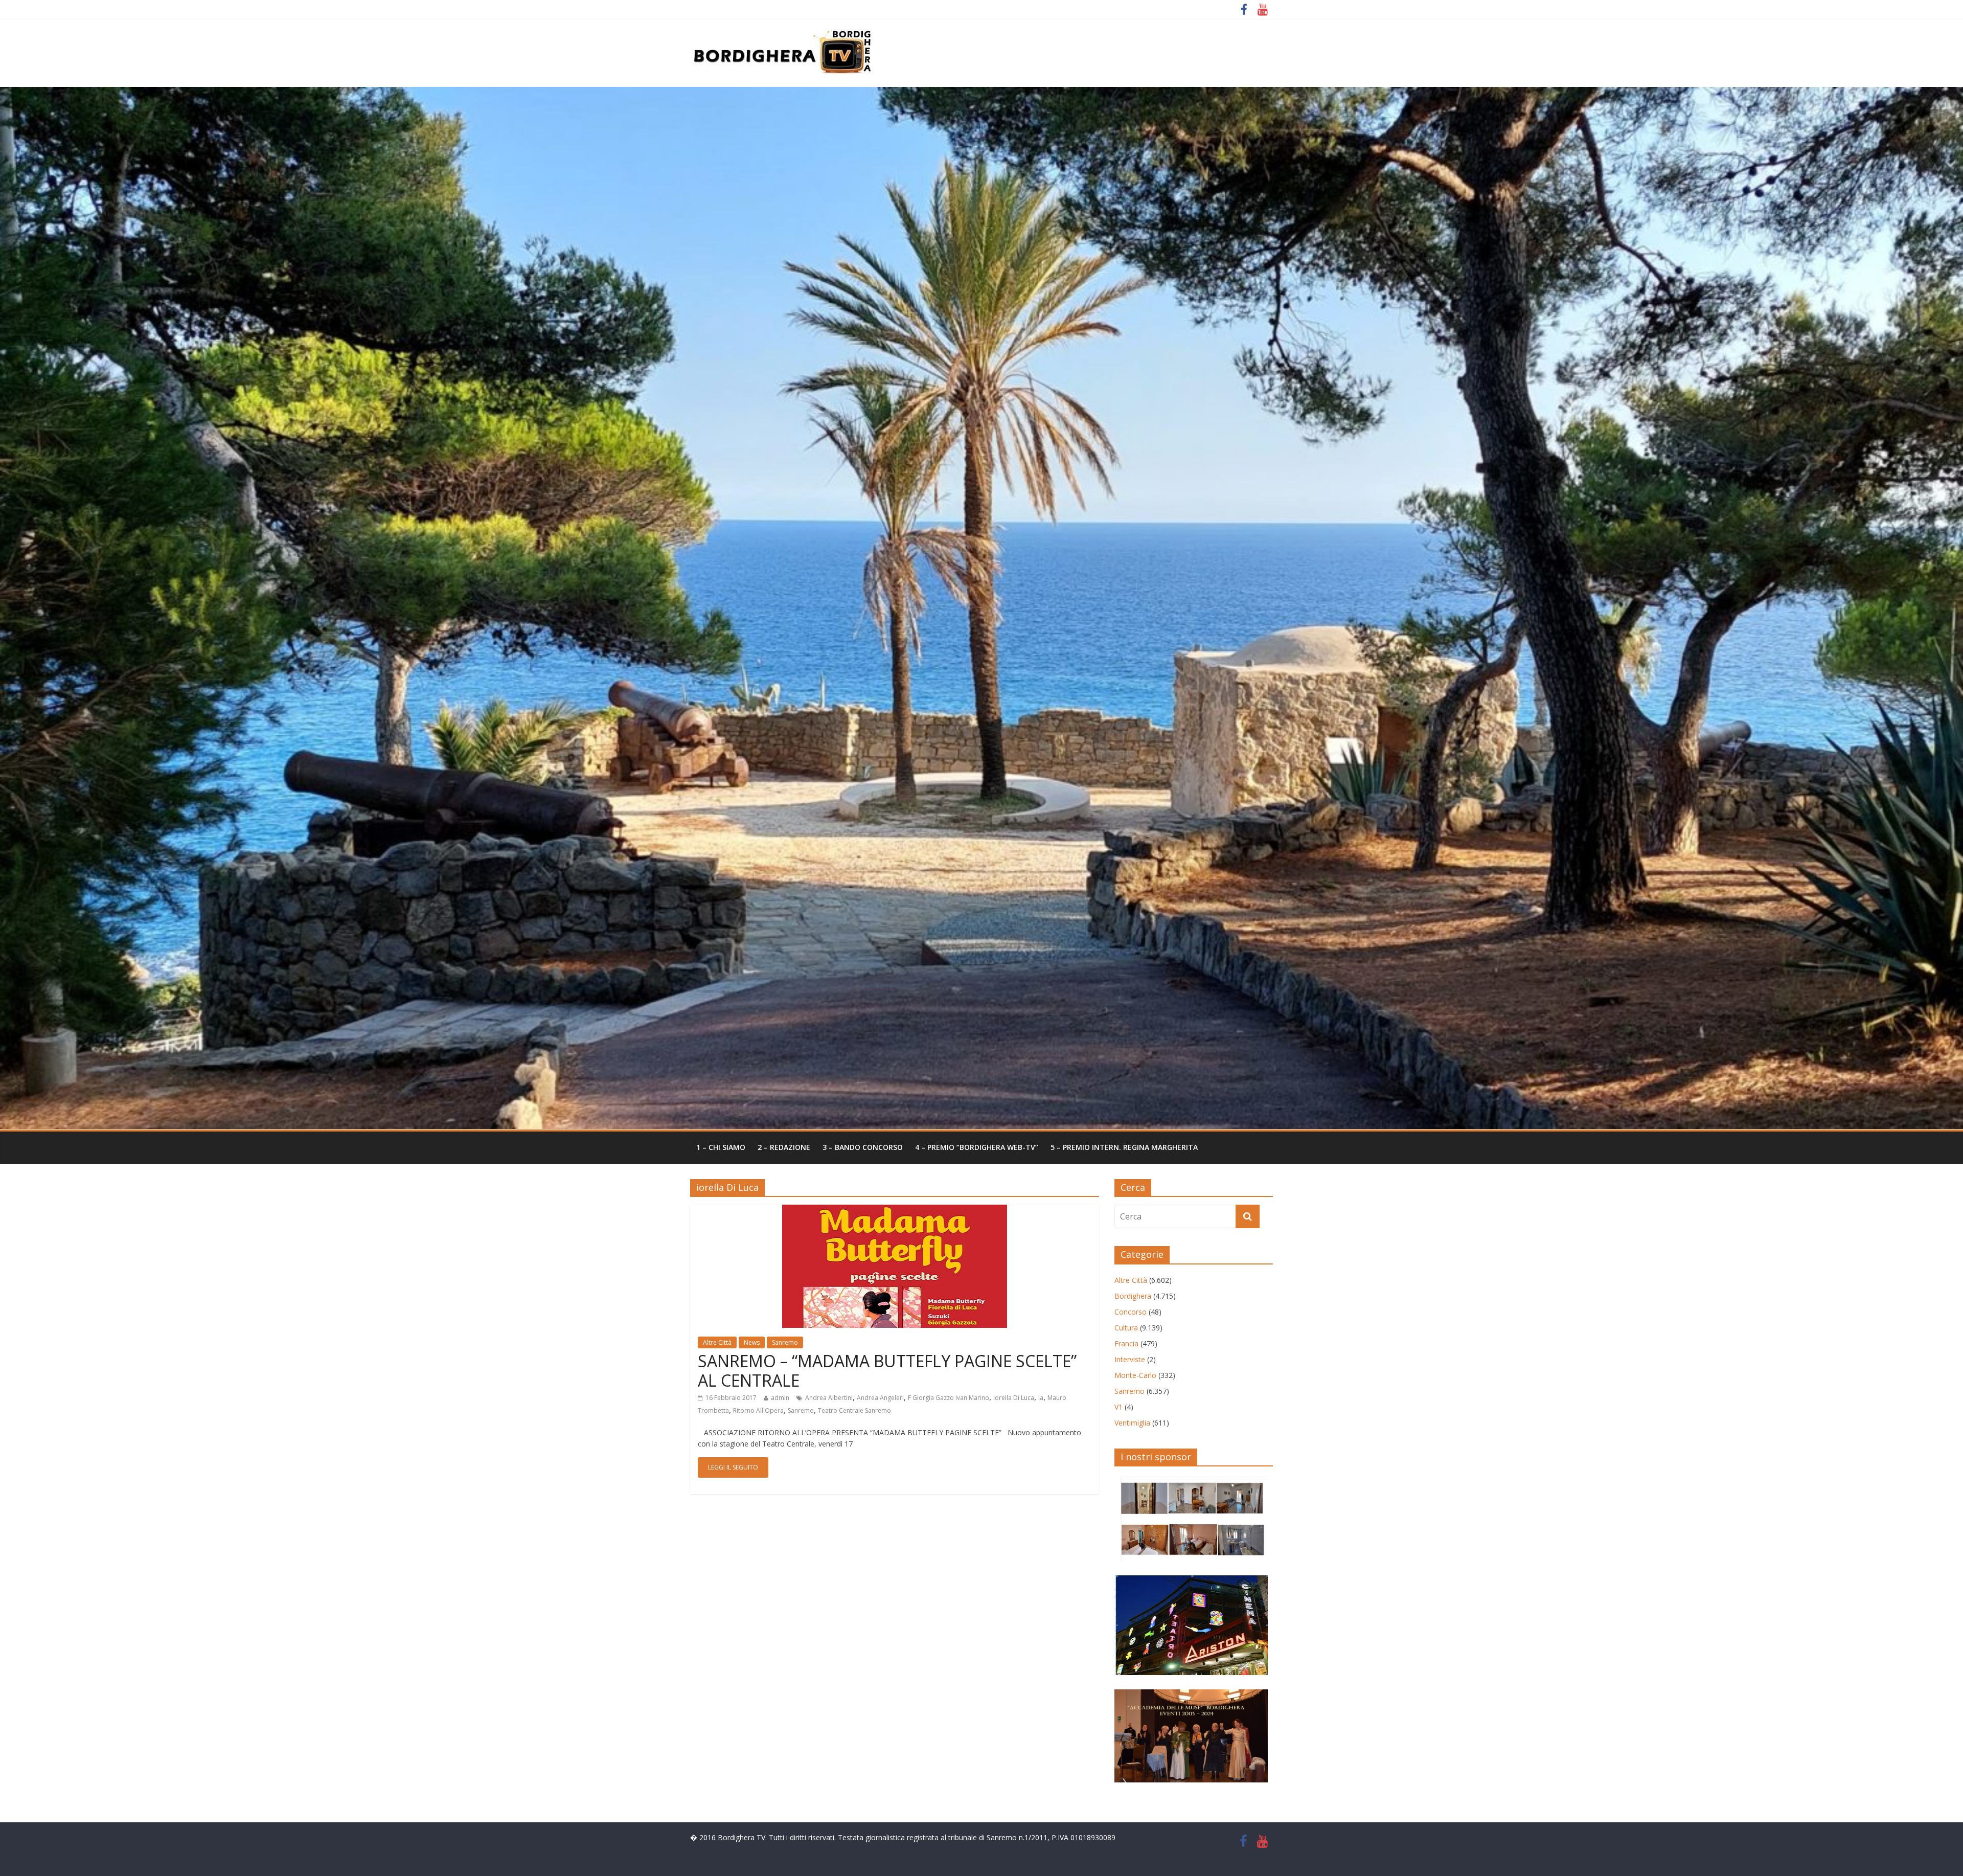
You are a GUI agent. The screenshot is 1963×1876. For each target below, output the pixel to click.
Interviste (1130, 1359)
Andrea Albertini (829, 1398)
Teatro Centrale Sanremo (854, 1410)
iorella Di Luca (1014, 1398)
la (1041, 1398)
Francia (1126, 1343)
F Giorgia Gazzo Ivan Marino (949, 1398)
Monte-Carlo (1135, 1375)
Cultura (1126, 1328)
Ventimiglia (1132, 1423)
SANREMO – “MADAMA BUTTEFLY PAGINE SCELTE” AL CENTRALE (887, 1371)
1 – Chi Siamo (721, 1147)
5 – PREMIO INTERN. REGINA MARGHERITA (1124, 1147)
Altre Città (717, 1342)
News (752, 1342)
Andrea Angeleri (880, 1398)
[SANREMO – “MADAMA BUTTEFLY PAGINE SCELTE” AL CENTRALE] (895, 1211)
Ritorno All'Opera (758, 1410)
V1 (1119, 1407)
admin (780, 1398)
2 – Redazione (784, 1147)
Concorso (1131, 1312)
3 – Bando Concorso (863, 1147)
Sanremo (785, 1342)
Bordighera (1133, 1296)
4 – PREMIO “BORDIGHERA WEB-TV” (977, 1147)
